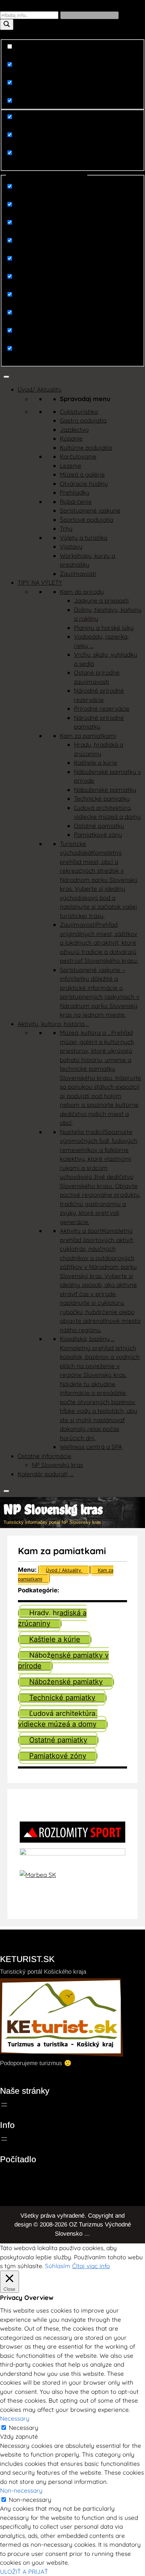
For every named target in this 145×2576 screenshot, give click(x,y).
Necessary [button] (15, 2418)
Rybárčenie (76, 502)
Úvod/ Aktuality (40, 389)
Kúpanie (71, 438)
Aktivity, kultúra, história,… (53, 1024)
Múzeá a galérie (82, 474)
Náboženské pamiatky (105, 790)
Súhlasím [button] (58, 2266)
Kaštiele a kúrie (96, 762)
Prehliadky (75, 492)
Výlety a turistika (84, 538)
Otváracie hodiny (84, 484)
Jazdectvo (74, 430)
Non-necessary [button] (21, 2490)
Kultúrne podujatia (86, 448)
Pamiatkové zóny (98, 834)
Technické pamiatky (102, 798)
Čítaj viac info (91, 2266)
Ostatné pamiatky (99, 826)
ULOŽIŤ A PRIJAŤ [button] (24, 2572)
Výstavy (71, 546)
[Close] (6, 1491)
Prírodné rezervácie (102, 708)
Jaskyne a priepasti (101, 600)
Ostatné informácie (45, 1456)
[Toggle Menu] (6, 377)
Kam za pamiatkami (88, 736)
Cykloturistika (79, 412)
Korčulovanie (78, 456)
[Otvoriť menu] (4, 2105)
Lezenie (71, 466)
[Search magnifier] (7, 25)
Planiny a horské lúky (104, 628)
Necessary (24, 2428)
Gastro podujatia (83, 420)
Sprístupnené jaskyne (90, 510)
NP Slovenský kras (57, 1465)
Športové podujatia (87, 520)
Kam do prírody (82, 592)
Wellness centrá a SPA (91, 1447)
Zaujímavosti (78, 574)
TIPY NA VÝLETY (40, 582)
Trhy (66, 528)
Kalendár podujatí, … (46, 1474)
